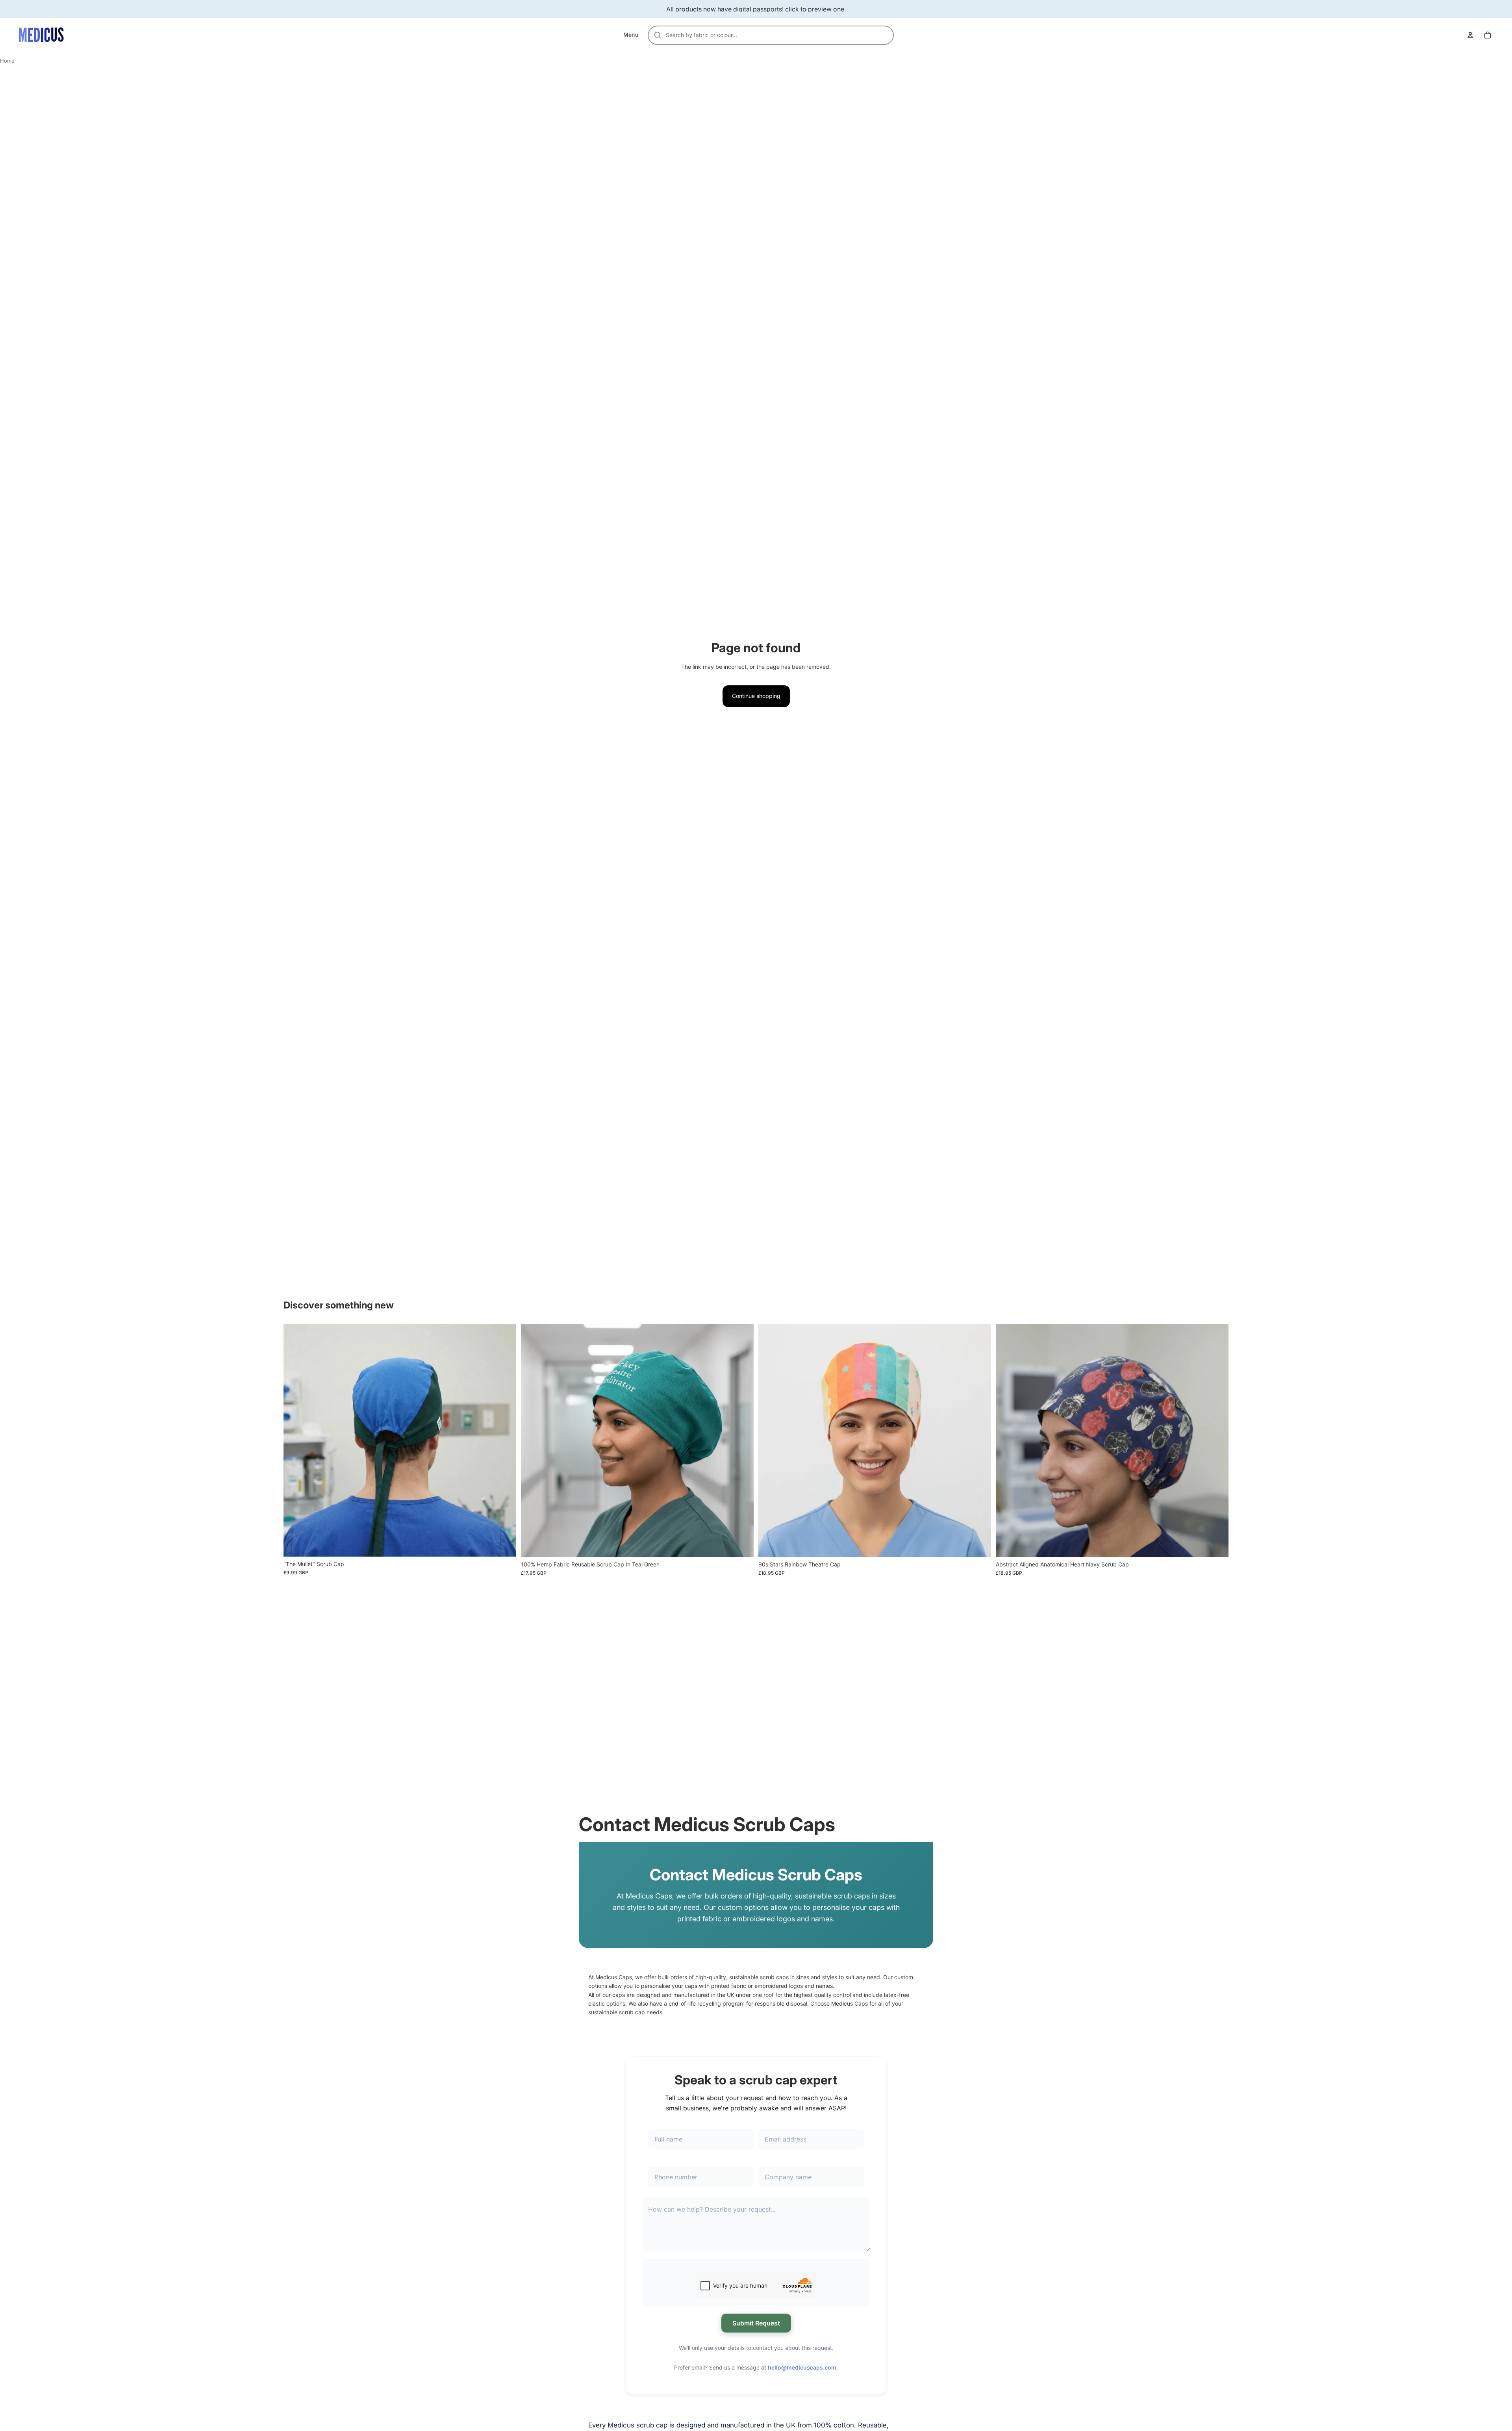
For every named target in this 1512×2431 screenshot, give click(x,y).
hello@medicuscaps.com (802, 2367)
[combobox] (775, 35)
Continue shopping (756, 696)
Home (7, 61)
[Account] (1470, 35)
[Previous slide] (295, 1440)
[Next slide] (504, 1440)
